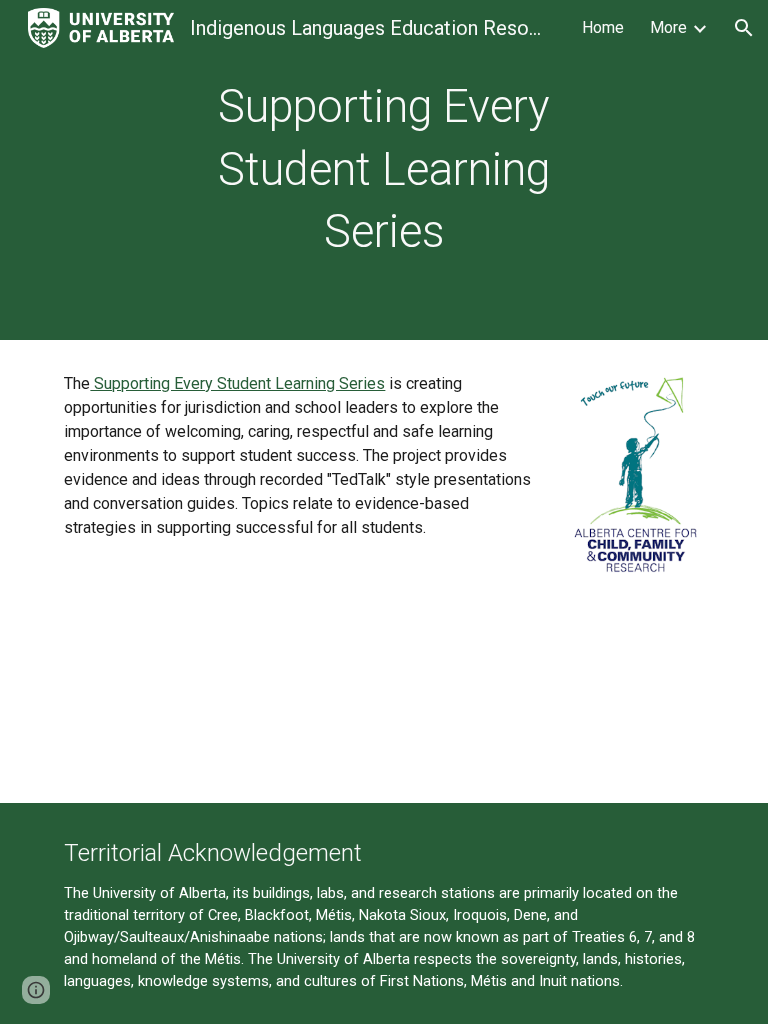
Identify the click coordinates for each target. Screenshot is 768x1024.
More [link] (668, 27)
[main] (383, 170)
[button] (744, 28)
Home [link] (603, 27)
